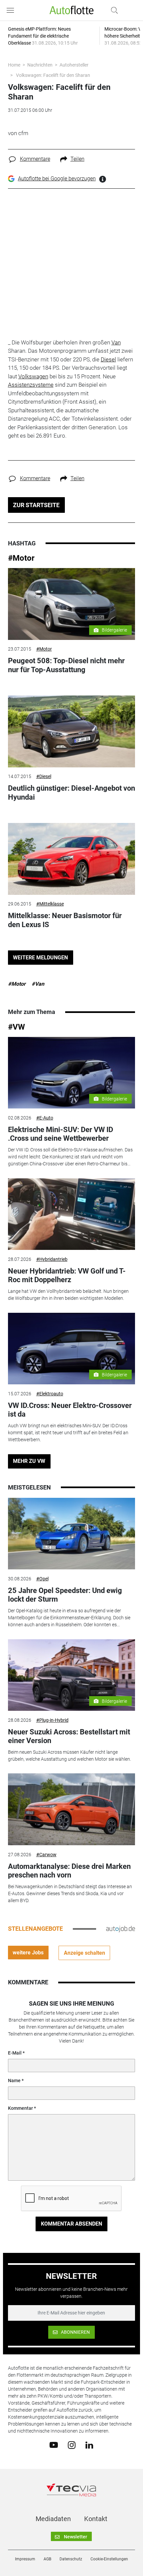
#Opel (42, 1579)
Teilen (77, 159)
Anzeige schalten (84, 1953)
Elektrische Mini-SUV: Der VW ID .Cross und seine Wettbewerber (61, 1134)
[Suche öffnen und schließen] (113, 10)
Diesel (108, 359)
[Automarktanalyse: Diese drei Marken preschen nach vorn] (72, 1809)
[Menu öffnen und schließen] (12, 10)
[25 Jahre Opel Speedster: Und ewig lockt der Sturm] (72, 1534)
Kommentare (35, 159)
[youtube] (54, 2445)
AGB (47, 2559)
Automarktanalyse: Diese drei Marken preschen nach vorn (69, 1871)
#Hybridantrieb (52, 1259)
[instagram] (72, 2445)
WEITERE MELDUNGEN (40, 958)
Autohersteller (74, 65)
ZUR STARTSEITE (36, 505)
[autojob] (121, 1929)
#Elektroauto (50, 1394)
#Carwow (46, 1855)
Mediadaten (53, 2519)
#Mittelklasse (50, 904)
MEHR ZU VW (29, 1461)
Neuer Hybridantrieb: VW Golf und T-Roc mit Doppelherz (67, 1275)
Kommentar (20, 2108)
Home (14, 65)
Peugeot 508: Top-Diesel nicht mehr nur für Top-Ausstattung (66, 665)
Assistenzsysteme (31, 385)
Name (14, 2081)
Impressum (25, 2559)
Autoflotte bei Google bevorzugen (57, 179)
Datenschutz (71, 2559)
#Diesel (44, 776)
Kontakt (96, 2519)
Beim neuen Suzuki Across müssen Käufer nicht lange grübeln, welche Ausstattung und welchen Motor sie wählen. (70, 1756)
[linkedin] (89, 2445)
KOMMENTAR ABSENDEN (71, 2224)
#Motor (21, 558)
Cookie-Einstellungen (109, 2559)
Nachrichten (40, 65)
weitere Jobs (28, 1953)
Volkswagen (33, 376)
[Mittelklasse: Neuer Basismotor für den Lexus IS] (72, 859)
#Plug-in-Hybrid (52, 1720)
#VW (16, 1027)
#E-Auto (45, 1118)
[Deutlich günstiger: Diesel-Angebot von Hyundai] (72, 731)
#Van (38, 984)
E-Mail (15, 2053)
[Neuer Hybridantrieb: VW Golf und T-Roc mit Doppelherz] (72, 1214)
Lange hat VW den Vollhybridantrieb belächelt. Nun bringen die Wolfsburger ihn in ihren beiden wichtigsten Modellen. (68, 1295)
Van (116, 342)
